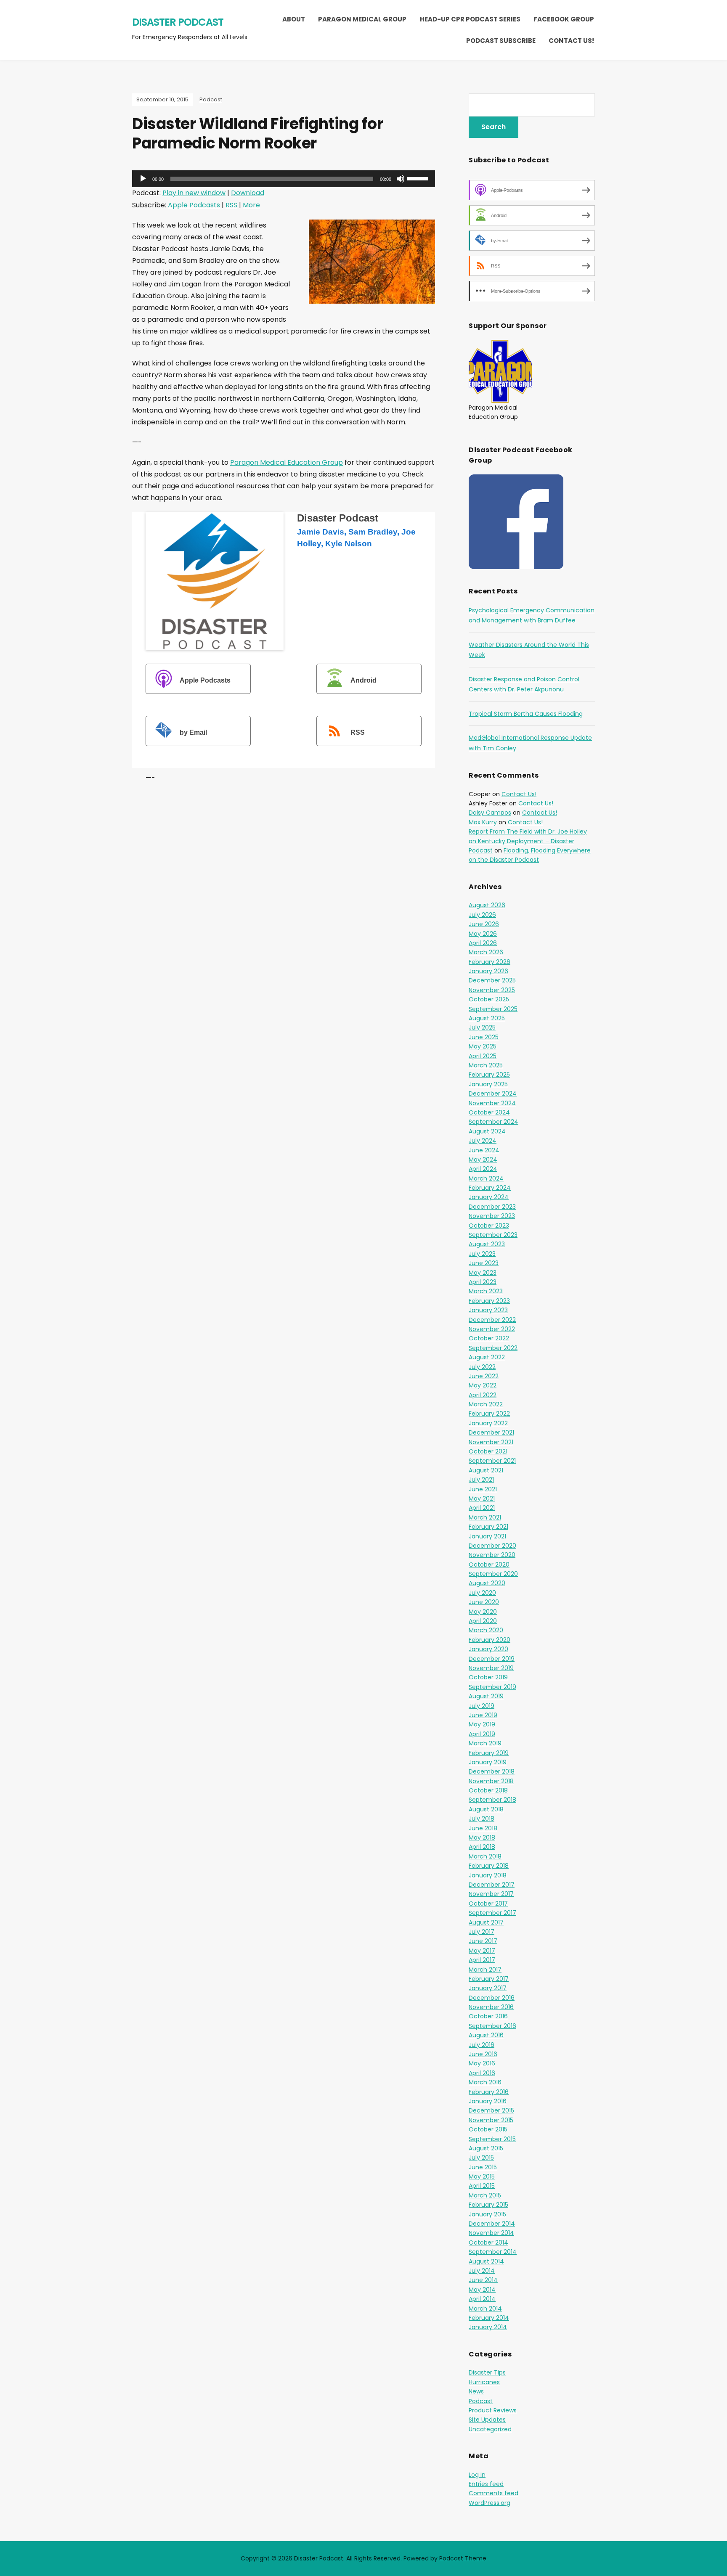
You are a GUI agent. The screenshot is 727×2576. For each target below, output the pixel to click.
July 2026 (482, 915)
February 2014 (489, 2318)
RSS (231, 205)
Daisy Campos (490, 813)
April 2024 (483, 1169)
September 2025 (493, 1009)
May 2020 (483, 1612)
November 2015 (491, 2120)
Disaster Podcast (178, 22)
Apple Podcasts (194, 205)
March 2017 (485, 1970)
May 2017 (482, 1951)
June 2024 (484, 1150)
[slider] (419, 178)
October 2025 (489, 999)
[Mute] (401, 179)
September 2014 (493, 2252)
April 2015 (482, 2186)
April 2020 (483, 1621)
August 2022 (487, 1357)
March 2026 (486, 952)
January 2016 (488, 2101)
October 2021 (488, 1451)
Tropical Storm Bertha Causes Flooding (526, 714)
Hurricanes (484, 2382)
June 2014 (483, 2280)
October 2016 (488, 2016)
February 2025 (489, 1075)
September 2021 (492, 1461)
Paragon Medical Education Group (287, 462)
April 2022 (483, 1395)
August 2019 (486, 1696)
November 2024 (492, 1103)
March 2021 (485, 1517)
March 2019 (485, 1743)
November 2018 (491, 1781)
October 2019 (488, 1677)
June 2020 (484, 1602)
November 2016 (491, 2007)
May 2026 (483, 934)
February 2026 (490, 962)
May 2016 (482, 2063)
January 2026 (488, 971)
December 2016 (492, 1998)
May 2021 (482, 1498)
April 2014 (482, 2299)
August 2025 (487, 1018)
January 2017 (488, 1988)
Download (248, 193)
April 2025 (483, 1056)
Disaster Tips (487, 2372)
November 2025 (492, 990)
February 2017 (489, 1979)
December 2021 (491, 1432)
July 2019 (482, 1706)
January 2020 (488, 1649)
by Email (193, 732)
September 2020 (493, 1574)
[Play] (143, 179)
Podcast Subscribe (501, 41)
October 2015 (488, 2129)
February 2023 (489, 1301)
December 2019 (492, 1659)
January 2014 (488, 2327)
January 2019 (488, 1762)
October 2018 (488, 1790)
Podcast (211, 99)
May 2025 (483, 1046)
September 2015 (492, 2139)
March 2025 (486, 1065)
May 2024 (483, 1160)
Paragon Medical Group (362, 19)
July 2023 (482, 1254)
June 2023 (484, 1263)
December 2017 (492, 1885)
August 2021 (486, 1470)
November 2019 (491, 1668)
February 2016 (489, 2092)
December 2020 (492, 1546)
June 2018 (483, 1828)
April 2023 (483, 1282)
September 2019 (492, 1687)
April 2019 (482, 1734)
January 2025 (488, 1084)
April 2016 (482, 2073)
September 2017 (492, 1913)
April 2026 (483, 943)
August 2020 (487, 1583)
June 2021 (483, 1489)
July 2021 (481, 1480)
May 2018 (482, 1837)
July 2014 (482, 2271)
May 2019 (482, 1724)
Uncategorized (490, 2429)
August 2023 (487, 1244)
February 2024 (490, 1188)
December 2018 (492, 1771)
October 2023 (489, 1226)
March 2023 (486, 1291)
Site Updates (487, 2420)
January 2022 (488, 1423)
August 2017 (486, 1922)
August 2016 (486, 2035)
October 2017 (488, 1904)
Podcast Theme (463, 2558)
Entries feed (486, 2484)
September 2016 (492, 2026)
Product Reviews (493, 2410)
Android (363, 680)
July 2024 (483, 1141)
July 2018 (482, 1819)
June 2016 (483, 2054)
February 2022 (489, 1414)
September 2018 (492, 1800)
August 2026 (487, 905)
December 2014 (492, 2224)
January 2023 (488, 1310)
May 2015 (482, 2176)
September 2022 (493, 1348)
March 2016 (485, 2082)
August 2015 (486, 2148)
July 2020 (482, 1593)
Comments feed (494, 2493)
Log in (477, 2475)
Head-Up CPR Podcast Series (470, 19)
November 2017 (491, 1894)
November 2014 (491, 2233)
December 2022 (492, 1320)
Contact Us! (571, 41)
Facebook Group (564, 19)
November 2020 (492, 1555)
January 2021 (487, 1536)
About (294, 19)
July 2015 (481, 2158)
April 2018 (482, 1847)
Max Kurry (483, 822)
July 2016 (482, 2045)
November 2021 (491, 1442)
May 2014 (482, 2290)
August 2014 (486, 2261)
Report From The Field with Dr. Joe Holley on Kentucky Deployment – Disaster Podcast (528, 841)
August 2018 (486, 1809)
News (476, 2391)
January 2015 (487, 2214)
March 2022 (486, 1404)
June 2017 (483, 1941)
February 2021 (488, 1527)
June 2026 (484, 924)
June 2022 (484, 1376)
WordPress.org (490, 2503)
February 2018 (489, 1866)
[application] (284, 179)
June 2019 (483, 1715)
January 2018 (488, 1875)
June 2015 (483, 2167)
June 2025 (484, 1037)
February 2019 (489, 1753)
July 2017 (482, 1932)
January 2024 (489, 1197)
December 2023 (492, 1207)
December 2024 (493, 1093)
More (251, 205)
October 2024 (489, 1112)
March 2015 (485, 2195)
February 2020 (490, 1640)
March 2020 (486, 1630)
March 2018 (485, 1856)
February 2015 (488, 2205)
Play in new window (194, 193)
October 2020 (489, 1565)
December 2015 (491, 2110)
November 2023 (492, 1216)
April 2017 (482, 1960)
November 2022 (492, 1329)
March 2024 (486, 1178)
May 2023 (483, 1273)
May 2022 (483, 1385)
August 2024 (487, 1131)
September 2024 (494, 1122)
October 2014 (488, 2242)
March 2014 (485, 2309)
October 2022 (489, 1338)
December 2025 (492, 980)
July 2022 (482, 1367)
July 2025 (482, 1027)
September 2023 (493, 1235)
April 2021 (482, 1508)
